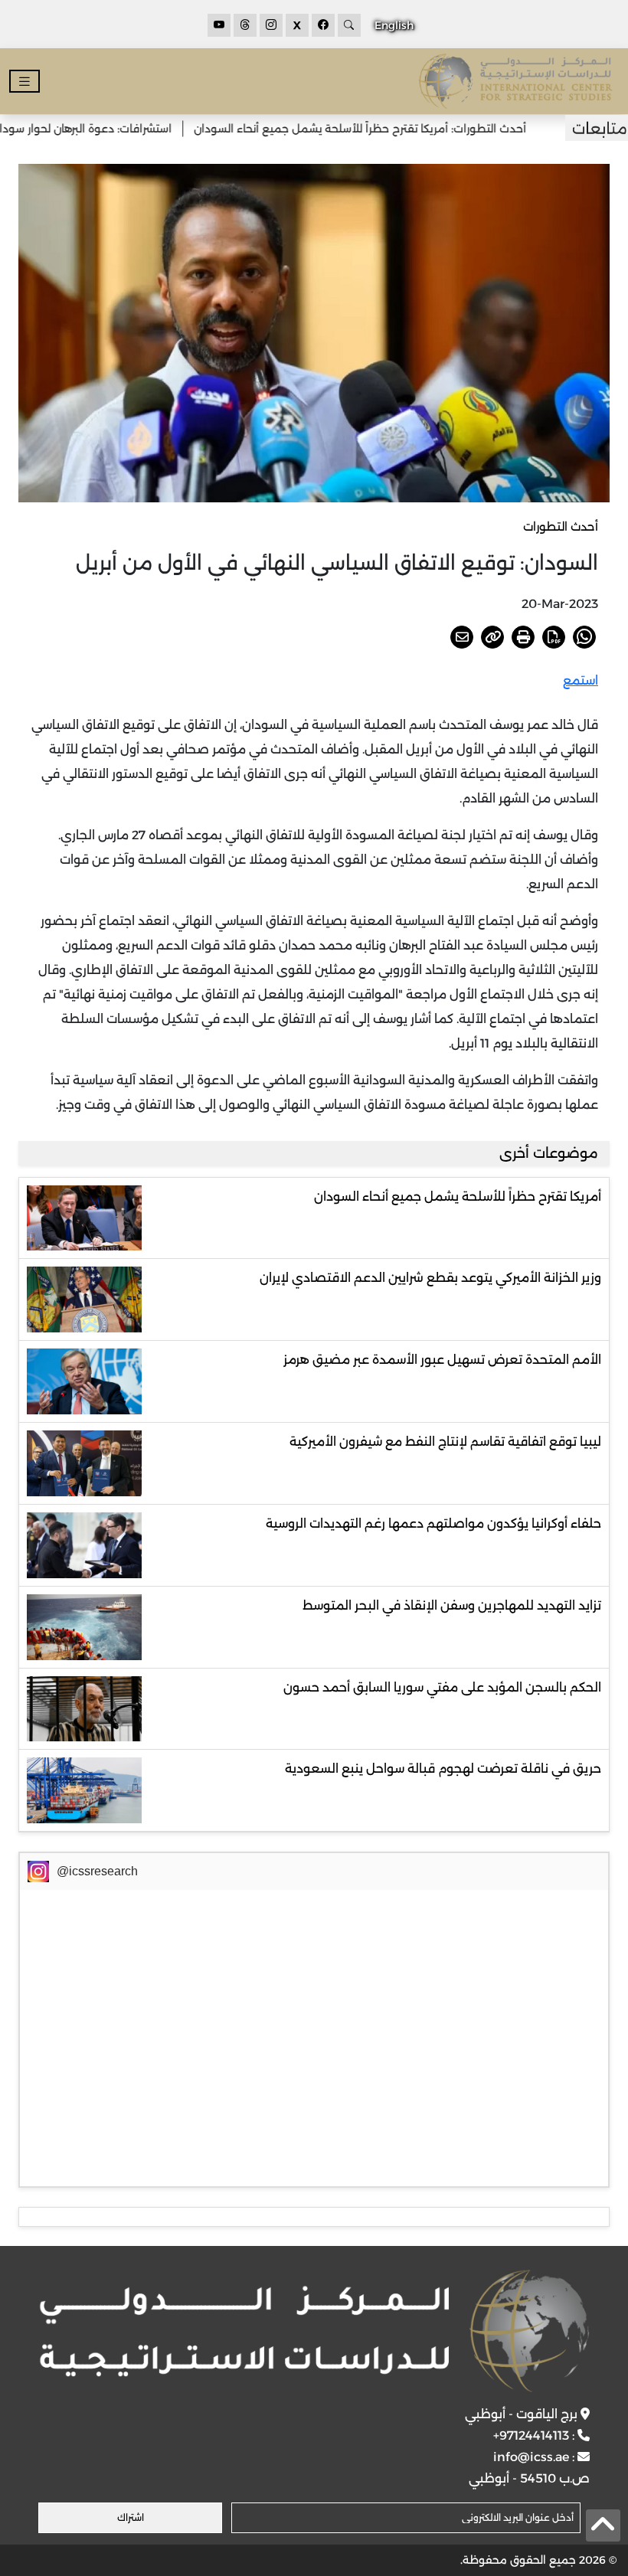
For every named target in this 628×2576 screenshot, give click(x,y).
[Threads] (245, 25)
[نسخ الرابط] (492, 637)
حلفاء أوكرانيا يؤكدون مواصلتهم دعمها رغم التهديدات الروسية (433, 1523)
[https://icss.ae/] (314, 2331)
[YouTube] (219, 25)
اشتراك (131, 2517)
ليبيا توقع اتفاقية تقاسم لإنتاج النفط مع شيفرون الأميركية (445, 1442)
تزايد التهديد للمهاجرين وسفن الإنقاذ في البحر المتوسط (452, 1605)
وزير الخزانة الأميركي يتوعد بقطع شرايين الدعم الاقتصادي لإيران (430, 1278)
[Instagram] (271, 25)
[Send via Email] (462, 637)
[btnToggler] (25, 82)
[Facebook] (323, 25)
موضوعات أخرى (549, 1153)
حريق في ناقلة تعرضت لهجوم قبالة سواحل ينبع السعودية (443, 1769)
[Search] (349, 25)
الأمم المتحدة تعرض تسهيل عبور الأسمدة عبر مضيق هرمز (442, 1360)
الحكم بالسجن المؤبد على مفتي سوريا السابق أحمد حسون (442, 1687)
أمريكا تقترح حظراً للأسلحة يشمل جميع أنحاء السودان (458, 1196)
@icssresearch (97, 1871)
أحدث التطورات (561, 526)
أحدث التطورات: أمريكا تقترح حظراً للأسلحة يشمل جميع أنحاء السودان (397, 129)
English (394, 25)
